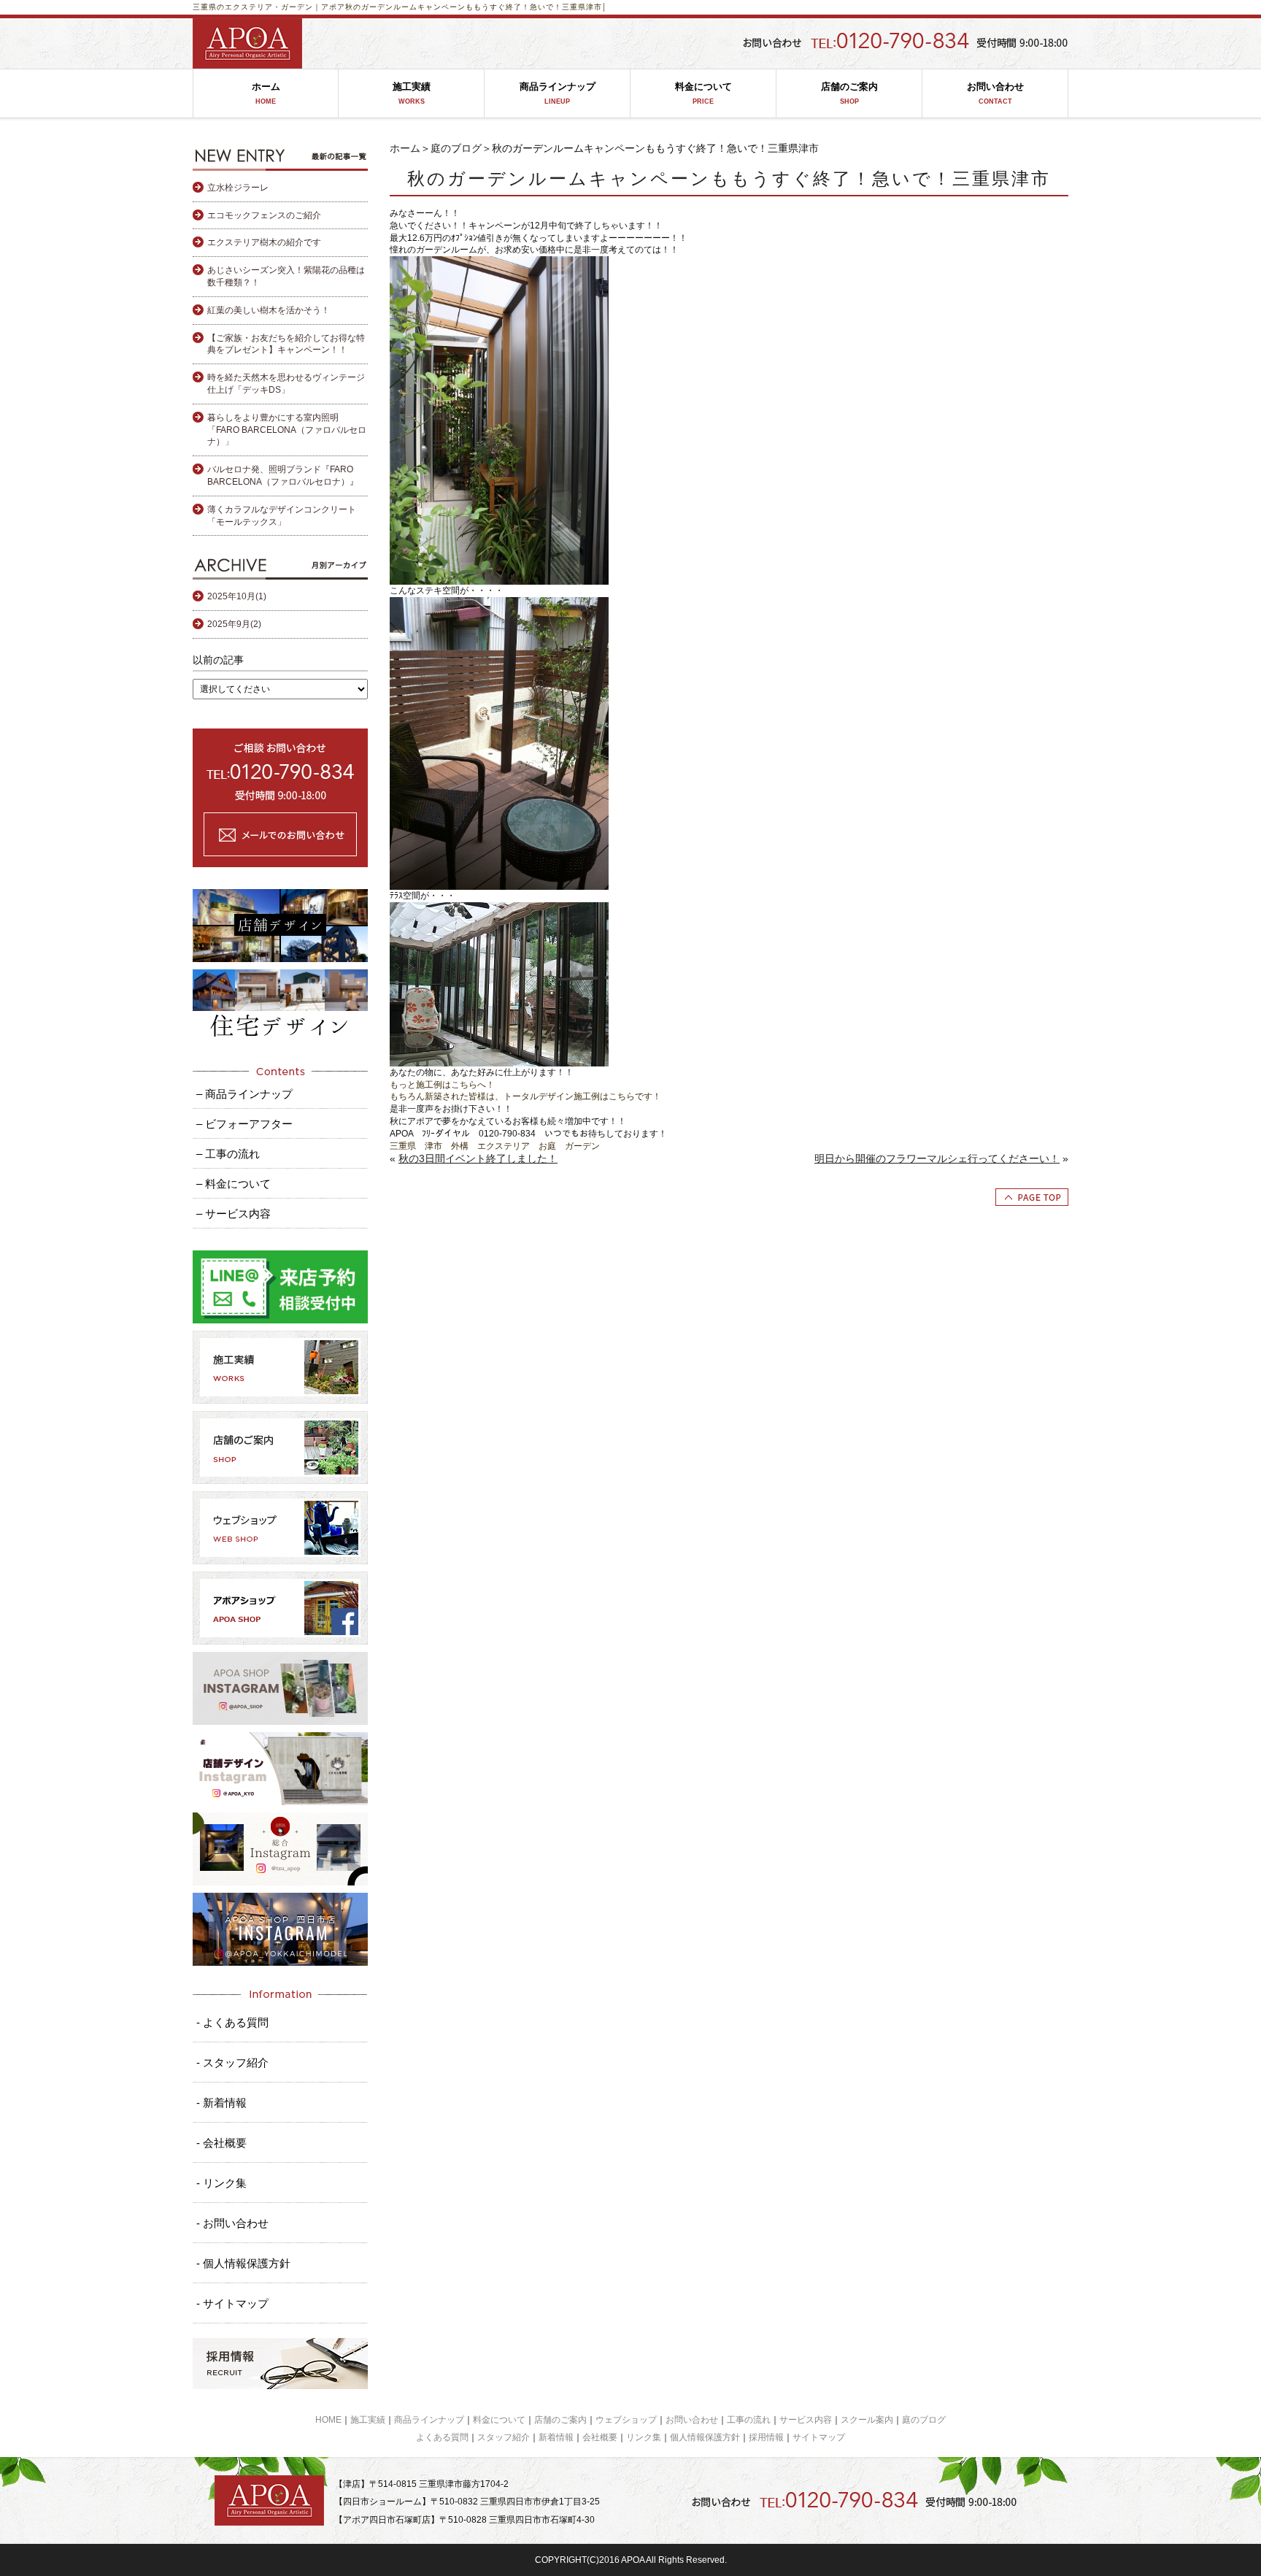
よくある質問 (442, 2437)
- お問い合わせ (232, 2223)
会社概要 (600, 2437)
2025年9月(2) (234, 624)
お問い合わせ (995, 93)
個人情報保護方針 (705, 2437)
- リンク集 (221, 2183)
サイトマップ (819, 2437)
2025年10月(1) (237, 596)
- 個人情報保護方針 (243, 2263)
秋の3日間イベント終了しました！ (478, 1158)
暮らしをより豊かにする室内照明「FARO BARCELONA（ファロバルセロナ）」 (287, 430)
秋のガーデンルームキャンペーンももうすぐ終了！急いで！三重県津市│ (476, 7)
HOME (328, 2420)
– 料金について (234, 1184)
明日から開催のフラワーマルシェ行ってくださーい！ (937, 1158)
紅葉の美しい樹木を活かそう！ (269, 310)
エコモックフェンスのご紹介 (264, 215)
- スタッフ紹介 (232, 2062)
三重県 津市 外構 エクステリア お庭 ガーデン (495, 1146)
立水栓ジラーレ (238, 188)
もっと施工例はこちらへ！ (442, 1085)
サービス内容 (806, 2420)
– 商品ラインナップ (244, 1094)
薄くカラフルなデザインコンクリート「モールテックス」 (282, 516)
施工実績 (412, 93)
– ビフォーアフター (244, 1124)
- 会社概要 (221, 2143)
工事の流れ (749, 2420)
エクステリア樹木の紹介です (264, 242)
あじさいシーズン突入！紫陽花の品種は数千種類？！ (286, 276)
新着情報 (556, 2437)
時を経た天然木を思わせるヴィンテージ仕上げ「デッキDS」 (286, 384)
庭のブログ (456, 148)
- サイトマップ (232, 2303)
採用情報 (766, 2437)
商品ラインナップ (558, 93)
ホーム (266, 93)
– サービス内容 (234, 1214)
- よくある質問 (232, 2022)
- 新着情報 (221, 2103)
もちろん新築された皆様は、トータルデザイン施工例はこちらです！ (525, 1096)
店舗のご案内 (849, 93)
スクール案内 (867, 2420)
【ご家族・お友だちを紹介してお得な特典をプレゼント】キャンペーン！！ (286, 344)
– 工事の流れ (228, 1154)
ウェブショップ (626, 2420)
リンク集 (644, 2437)
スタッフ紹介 (504, 2437)
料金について (703, 93)
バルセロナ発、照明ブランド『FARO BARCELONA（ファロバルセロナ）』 (283, 476)
